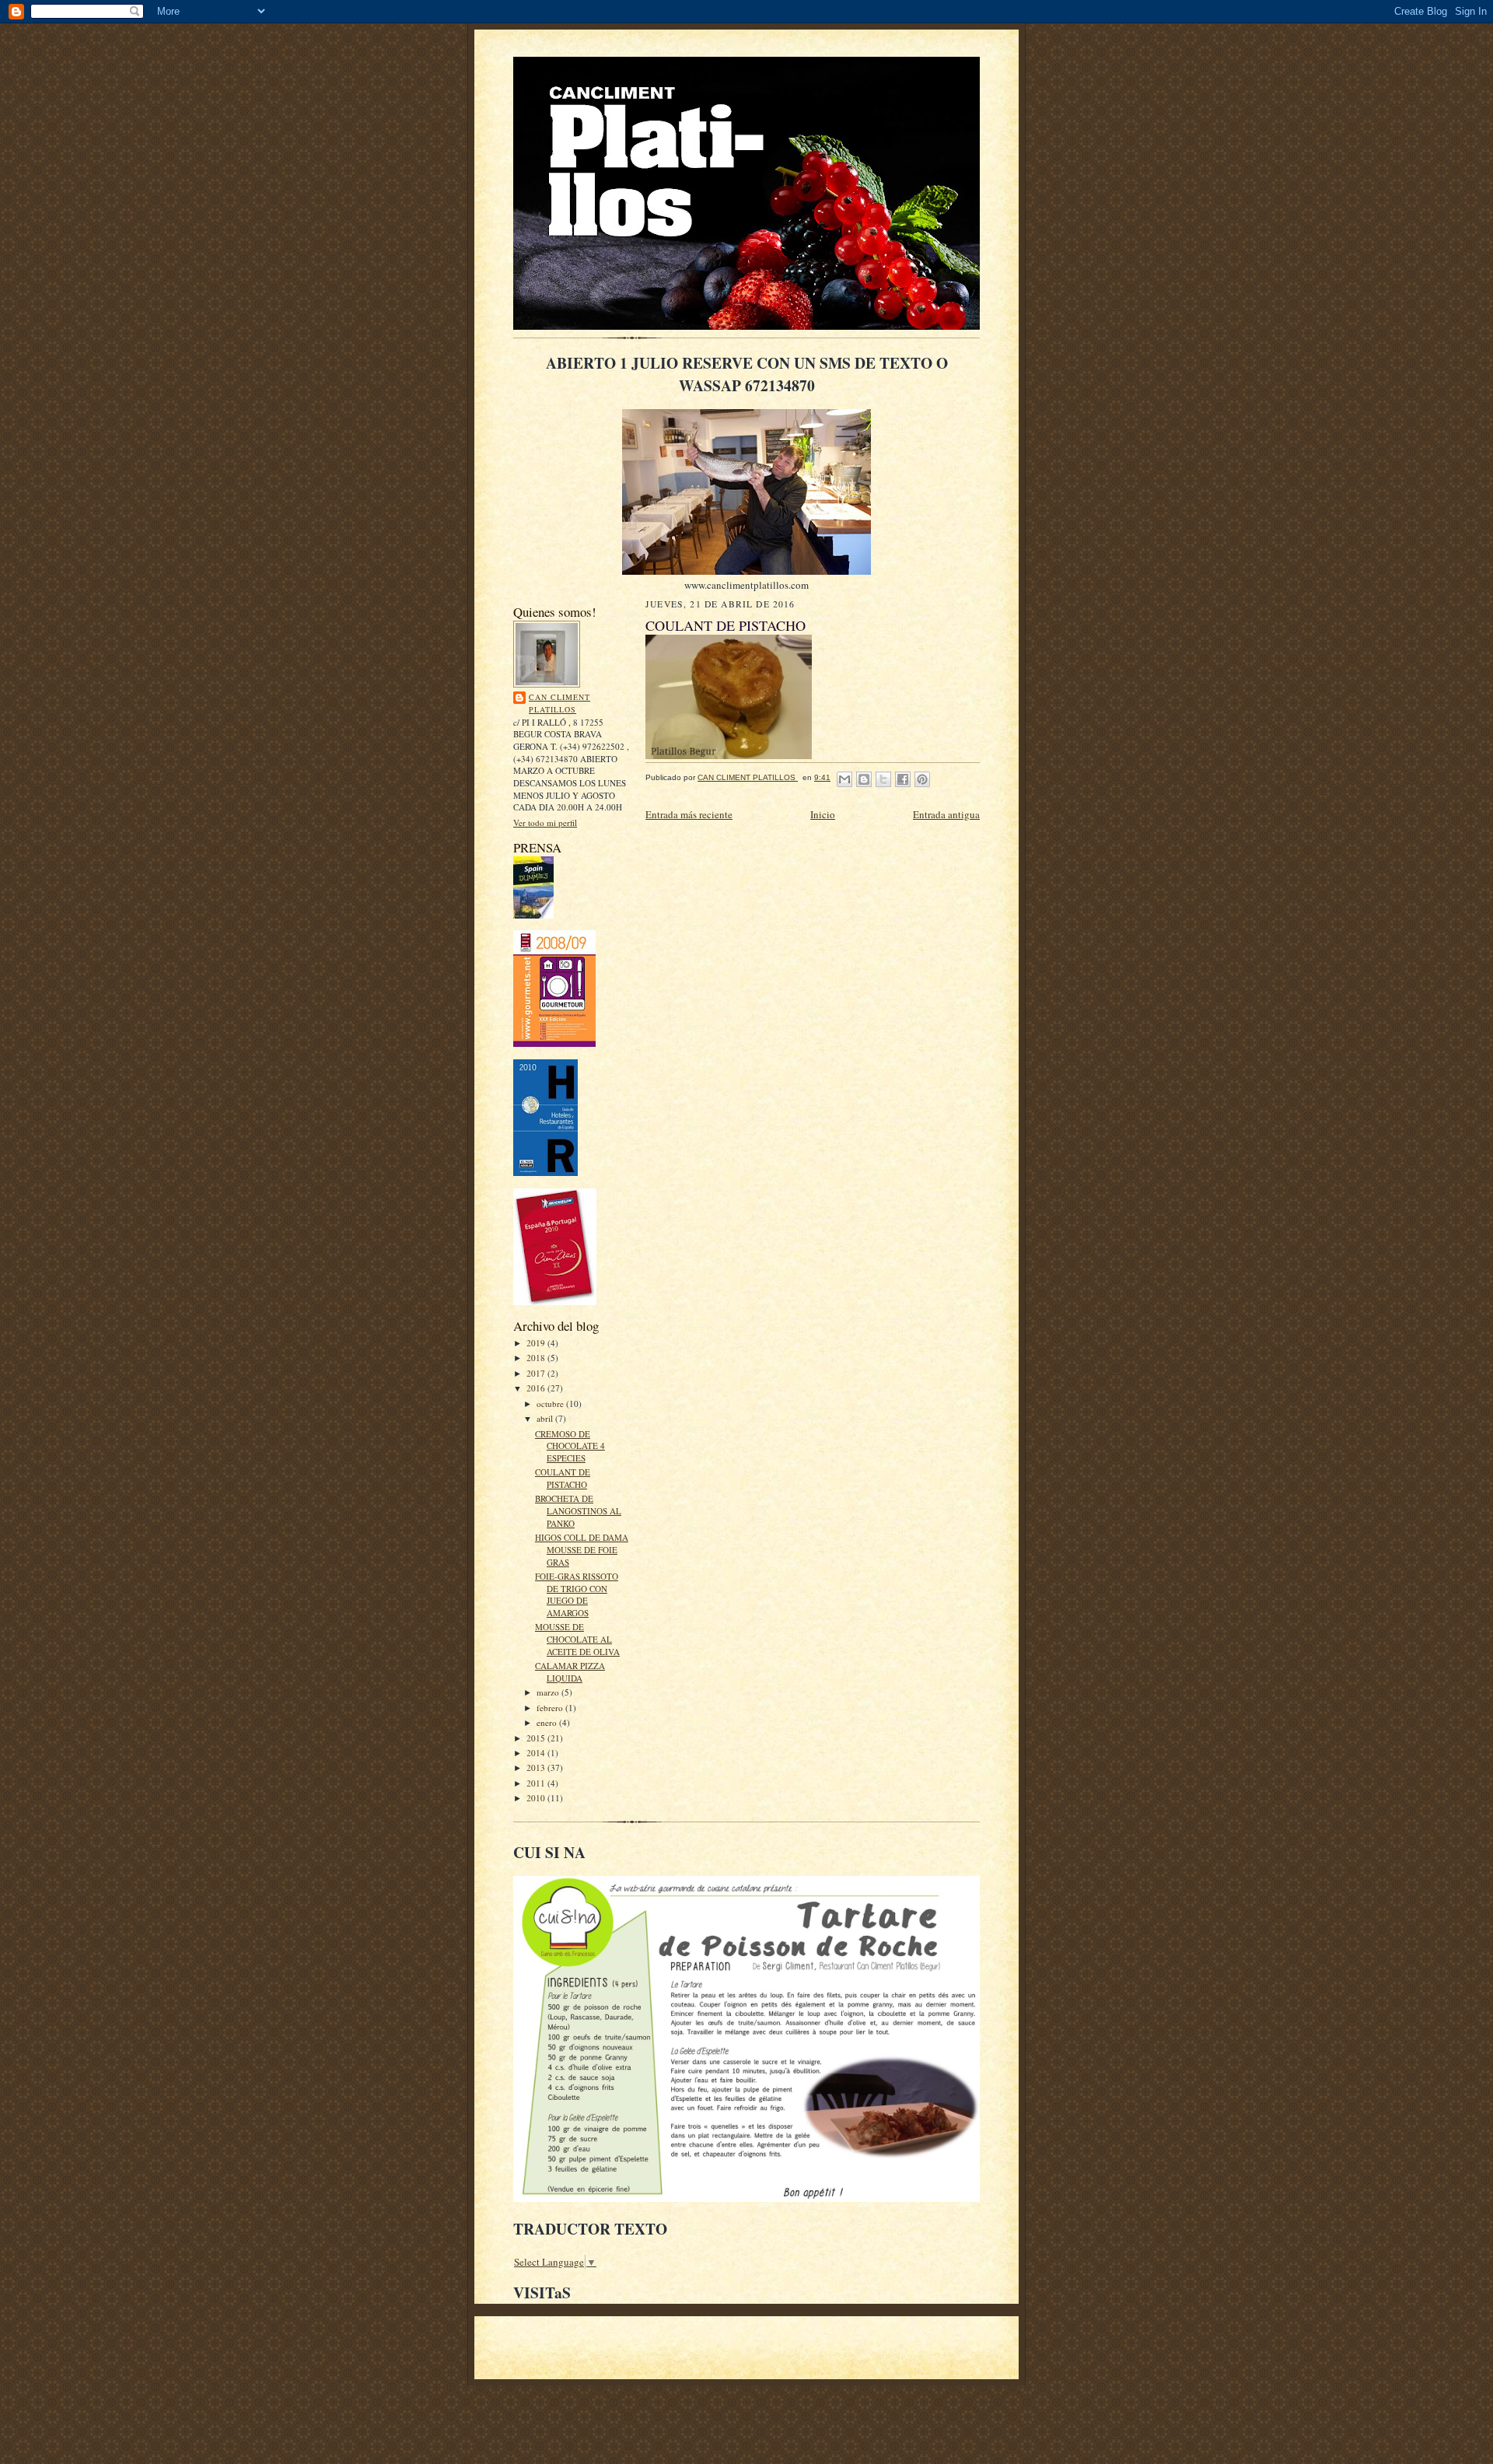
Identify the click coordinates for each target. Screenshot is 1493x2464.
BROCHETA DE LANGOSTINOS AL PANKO (578, 1510)
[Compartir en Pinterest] (922, 779)
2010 (537, 1798)
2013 (537, 1767)
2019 (537, 1343)
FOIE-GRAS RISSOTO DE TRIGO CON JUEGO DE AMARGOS (577, 1594)
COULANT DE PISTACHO (563, 1478)
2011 (537, 1783)
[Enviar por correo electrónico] (844, 779)
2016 (537, 1388)
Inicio (823, 814)
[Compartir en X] (883, 779)
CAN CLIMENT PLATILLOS (559, 703)
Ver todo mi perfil (545, 822)
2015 (537, 1738)
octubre (551, 1403)
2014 (537, 1753)
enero (548, 1722)
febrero (551, 1708)
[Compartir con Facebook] (903, 779)
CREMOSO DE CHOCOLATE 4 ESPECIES (570, 1446)
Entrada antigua (946, 814)
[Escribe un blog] (864, 779)
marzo (549, 1692)
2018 (537, 1358)
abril (546, 1418)
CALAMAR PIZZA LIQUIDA (570, 1672)
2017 (537, 1373)
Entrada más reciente (689, 814)
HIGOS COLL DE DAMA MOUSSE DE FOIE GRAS (582, 1549)
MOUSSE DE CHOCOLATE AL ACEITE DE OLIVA (577, 1639)
